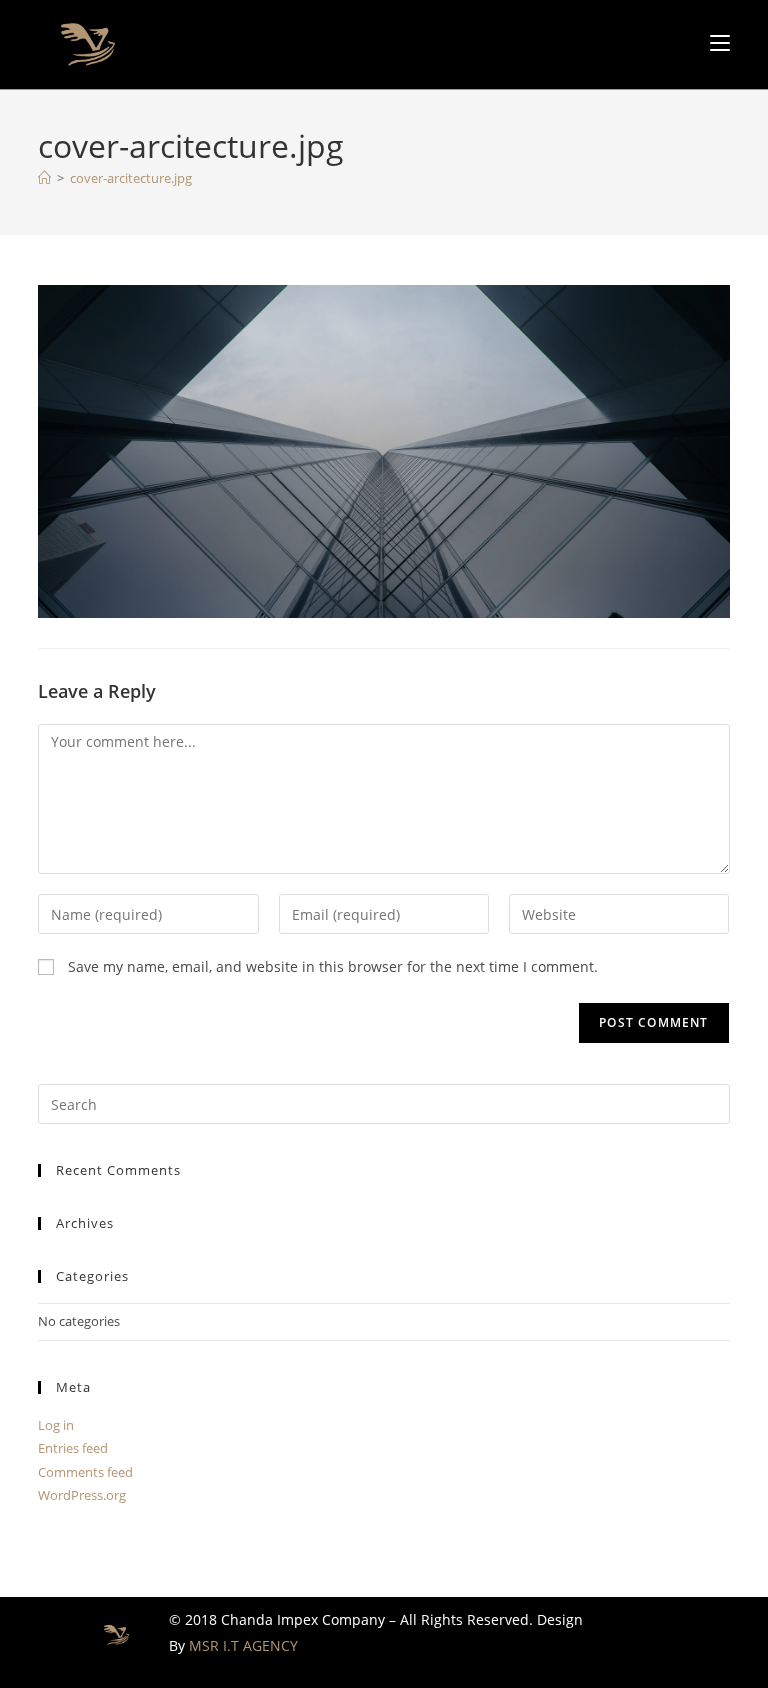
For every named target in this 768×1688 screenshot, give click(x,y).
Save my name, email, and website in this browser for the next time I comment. (333, 966)
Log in (56, 1425)
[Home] (44, 178)
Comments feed (85, 1472)
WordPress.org (82, 1495)
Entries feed (73, 1448)
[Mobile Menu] (720, 43)
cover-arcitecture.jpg (131, 178)
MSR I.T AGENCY (243, 1645)
